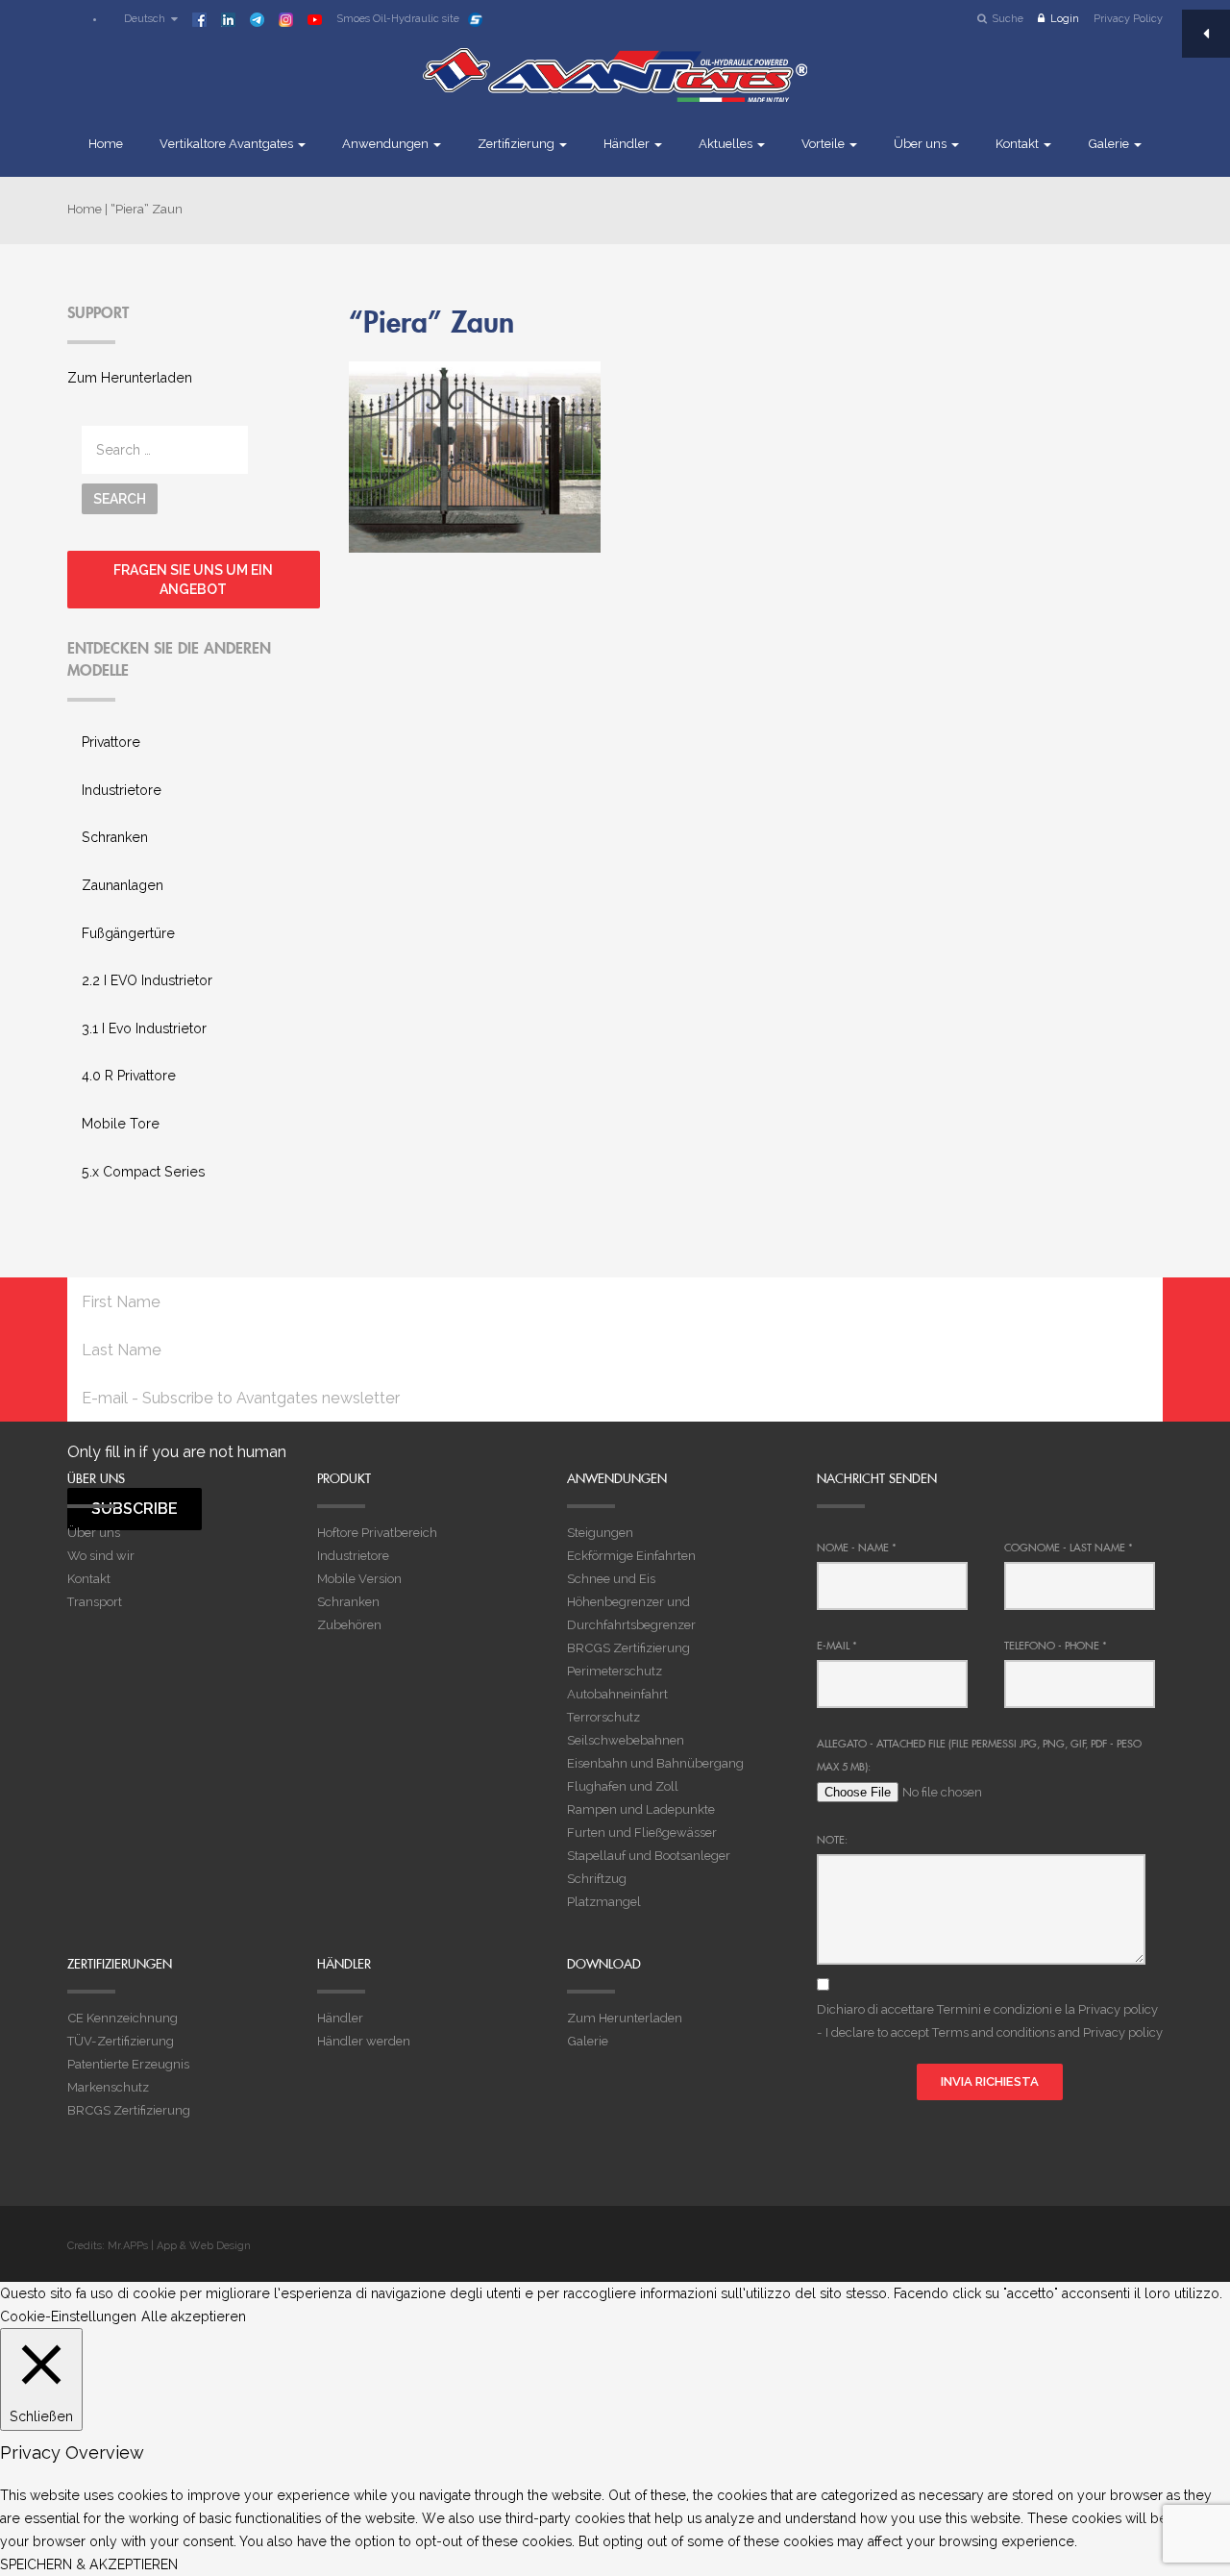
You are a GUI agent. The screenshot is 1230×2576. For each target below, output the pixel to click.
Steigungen (600, 1533)
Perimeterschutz (615, 1671)
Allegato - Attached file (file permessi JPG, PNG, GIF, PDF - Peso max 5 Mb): (979, 1755)
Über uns (922, 144)
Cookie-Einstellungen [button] (68, 2316)
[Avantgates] (615, 88)
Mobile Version (359, 1579)
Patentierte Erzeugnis (128, 2064)
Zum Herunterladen (130, 378)
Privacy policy (1118, 2009)
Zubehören (349, 1625)
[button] (142, 19)
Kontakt (1019, 144)
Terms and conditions (994, 2032)
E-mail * (837, 1646)
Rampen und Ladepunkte (641, 1809)
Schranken (348, 1602)
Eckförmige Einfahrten (631, 1556)
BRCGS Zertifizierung (628, 1648)
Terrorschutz (603, 1717)
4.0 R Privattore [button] (129, 1076)
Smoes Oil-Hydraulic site (398, 19)
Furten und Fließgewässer (642, 1833)
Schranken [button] (115, 837)
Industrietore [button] (122, 790)
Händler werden (364, 2041)
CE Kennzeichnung (123, 2018)
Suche (1008, 19)
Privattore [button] (111, 742)
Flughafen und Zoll (623, 1786)
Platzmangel (604, 1902)
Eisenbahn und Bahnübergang (655, 1763)
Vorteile (824, 144)
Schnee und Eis (611, 1579)
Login (1065, 19)
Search (120, 499)
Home (106, 144)
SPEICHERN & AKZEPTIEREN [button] (89, 2564)
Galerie (1110, 144)
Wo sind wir (101, 1556)
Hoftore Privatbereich (377, 1533)
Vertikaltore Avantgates (228, 144)
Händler (628, 144)
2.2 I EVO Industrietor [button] (147, 980)
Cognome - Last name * (1069, 1548)
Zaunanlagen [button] (123, 885)
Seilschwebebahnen (626, 1740)
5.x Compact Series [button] (143, 1172)
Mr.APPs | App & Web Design (179, 2246)
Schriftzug (597, 1879)
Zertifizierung (517, 144)
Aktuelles (727, 144)
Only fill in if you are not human (177, 1452)
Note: (832, 1840)
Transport (95, 1602)
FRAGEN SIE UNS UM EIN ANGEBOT (193, 580)
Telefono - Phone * (1056, 1646)
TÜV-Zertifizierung (121, 2041)
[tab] (194, 743)
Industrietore (353, 1556)
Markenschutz (108, 2087)
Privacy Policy (1128, 19)
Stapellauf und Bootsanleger (649, 1856)
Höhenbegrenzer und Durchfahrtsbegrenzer (631, 1613)
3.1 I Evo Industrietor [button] (144, 1028)
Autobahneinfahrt (617, 1694)
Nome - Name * (857, 1548)
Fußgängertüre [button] (128, 933)
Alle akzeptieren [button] (194, 2316)
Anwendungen (387, 144)
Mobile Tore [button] (121, 1124)
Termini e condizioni (995, 2009)
